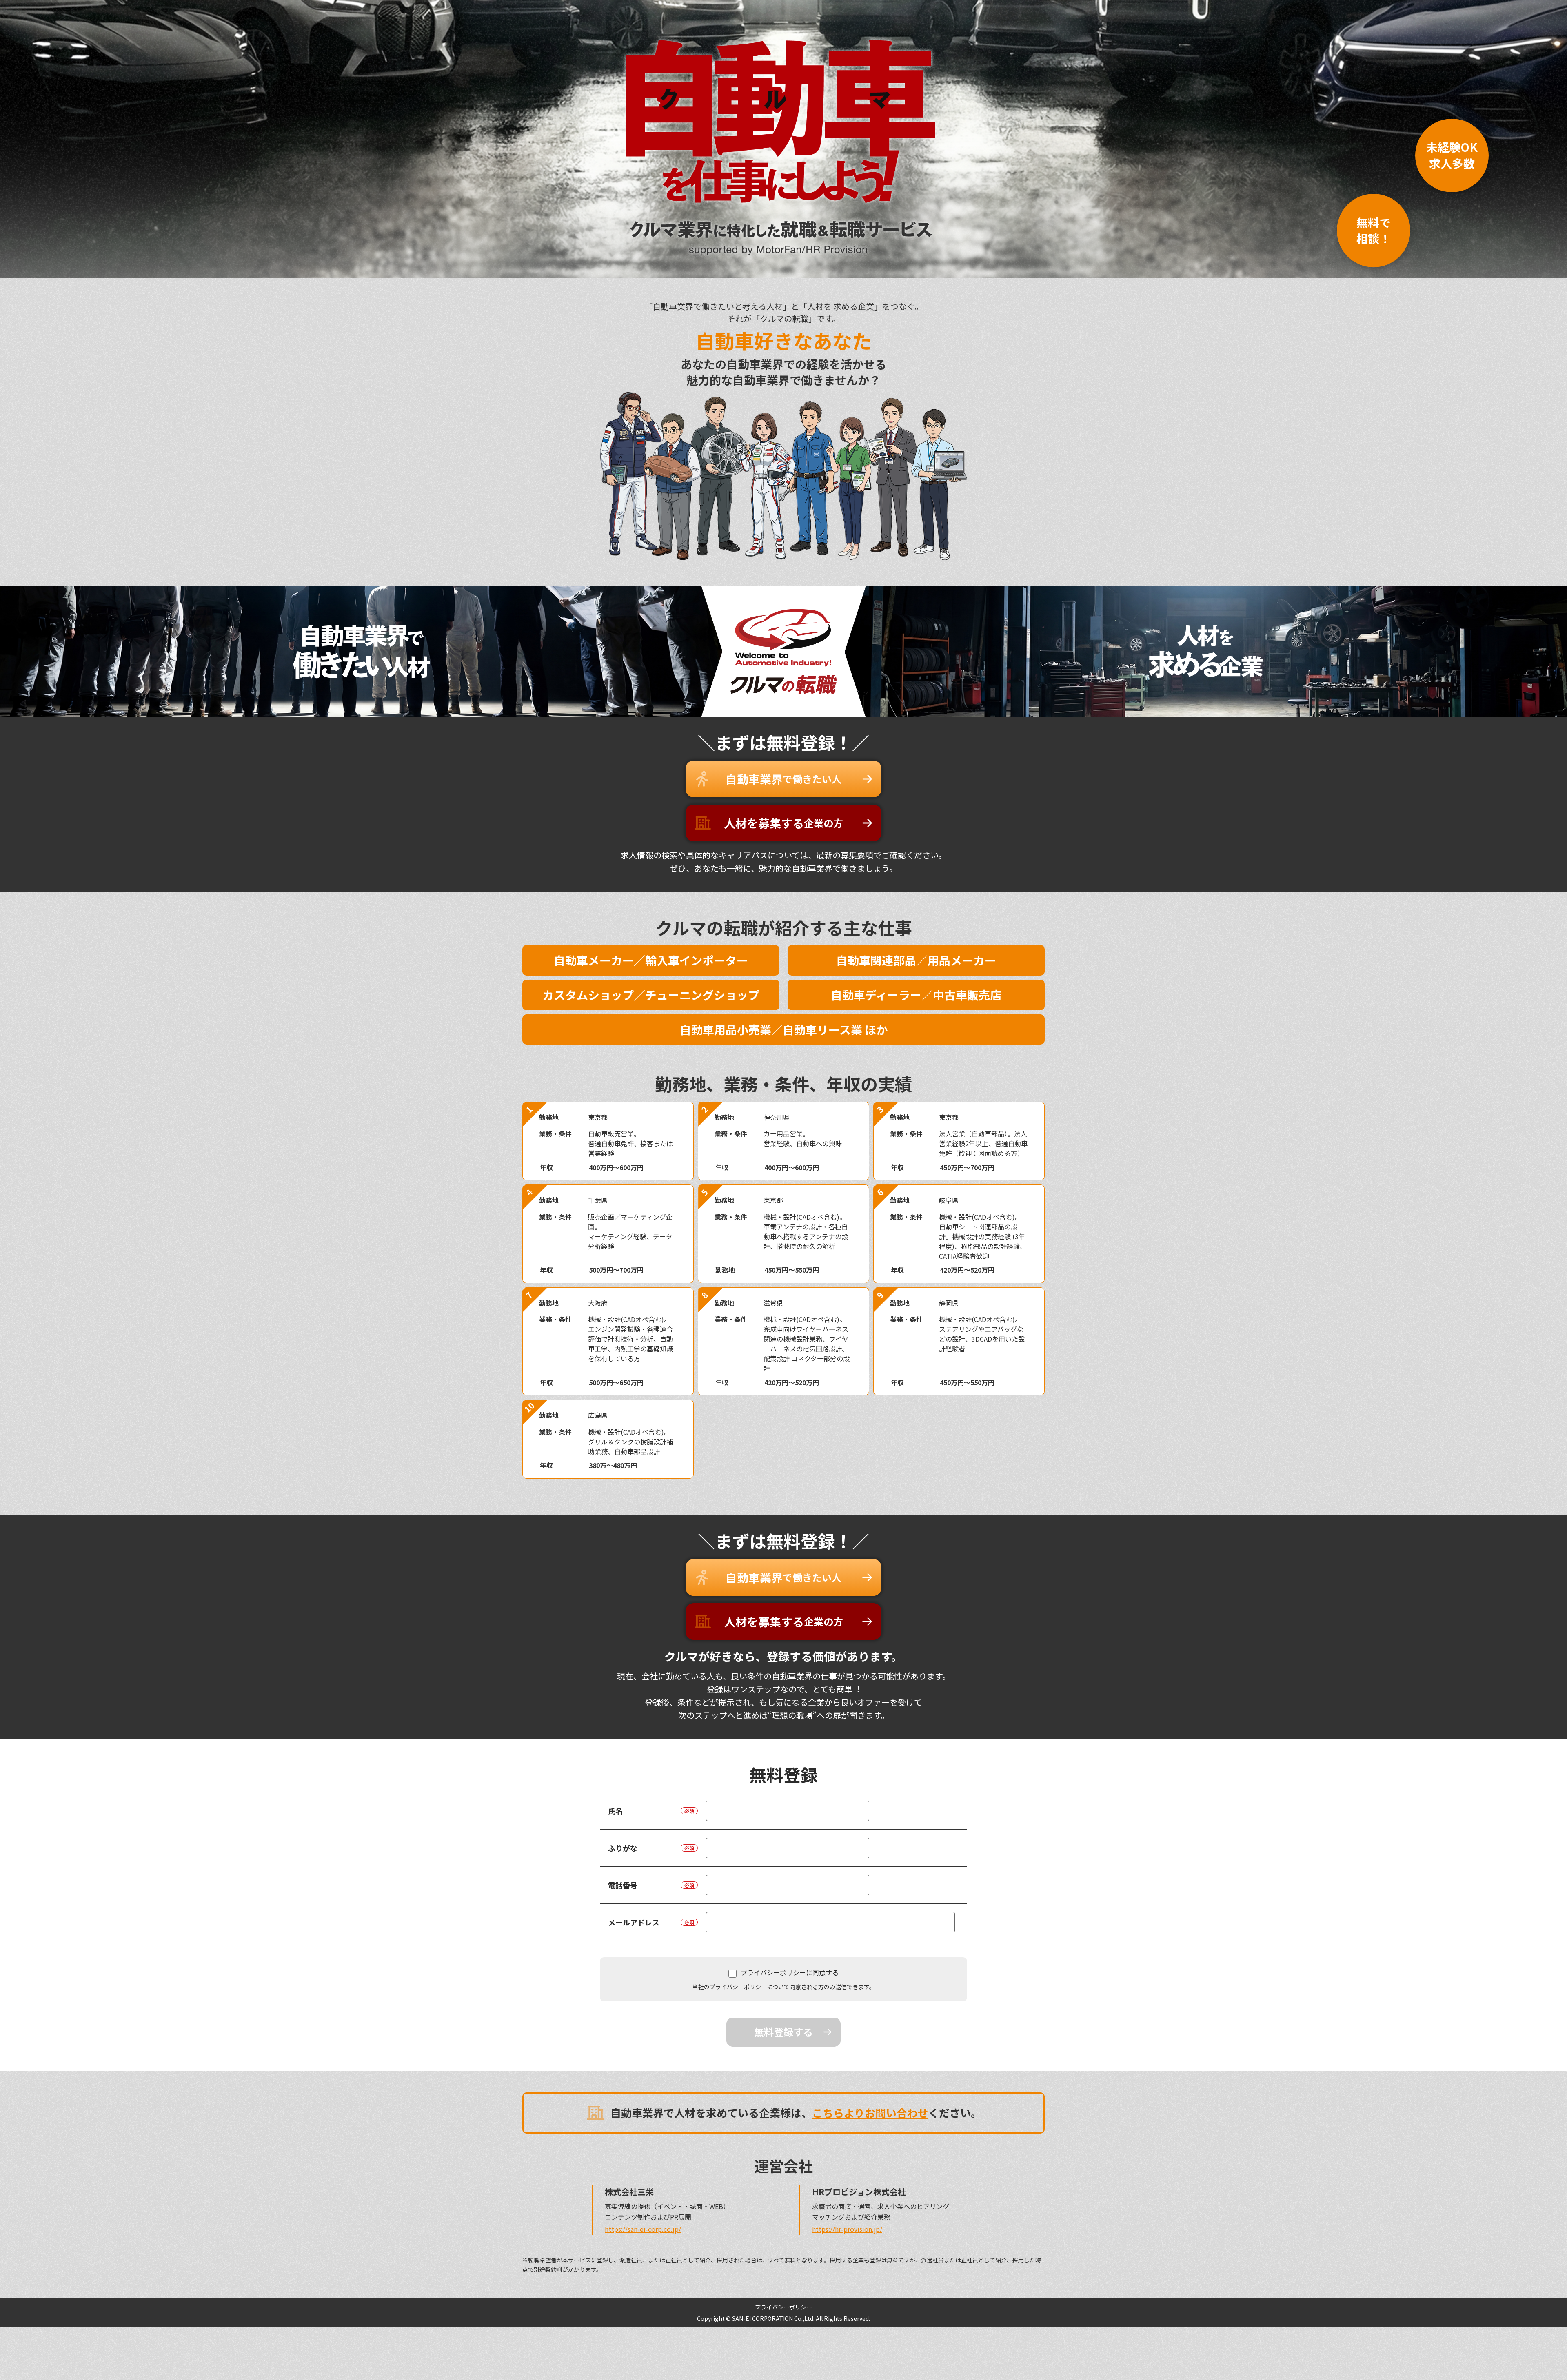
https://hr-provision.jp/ (847, 2229)
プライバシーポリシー (738, 1987)
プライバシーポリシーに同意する (790, 1972)
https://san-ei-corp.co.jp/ (643, 2229)
